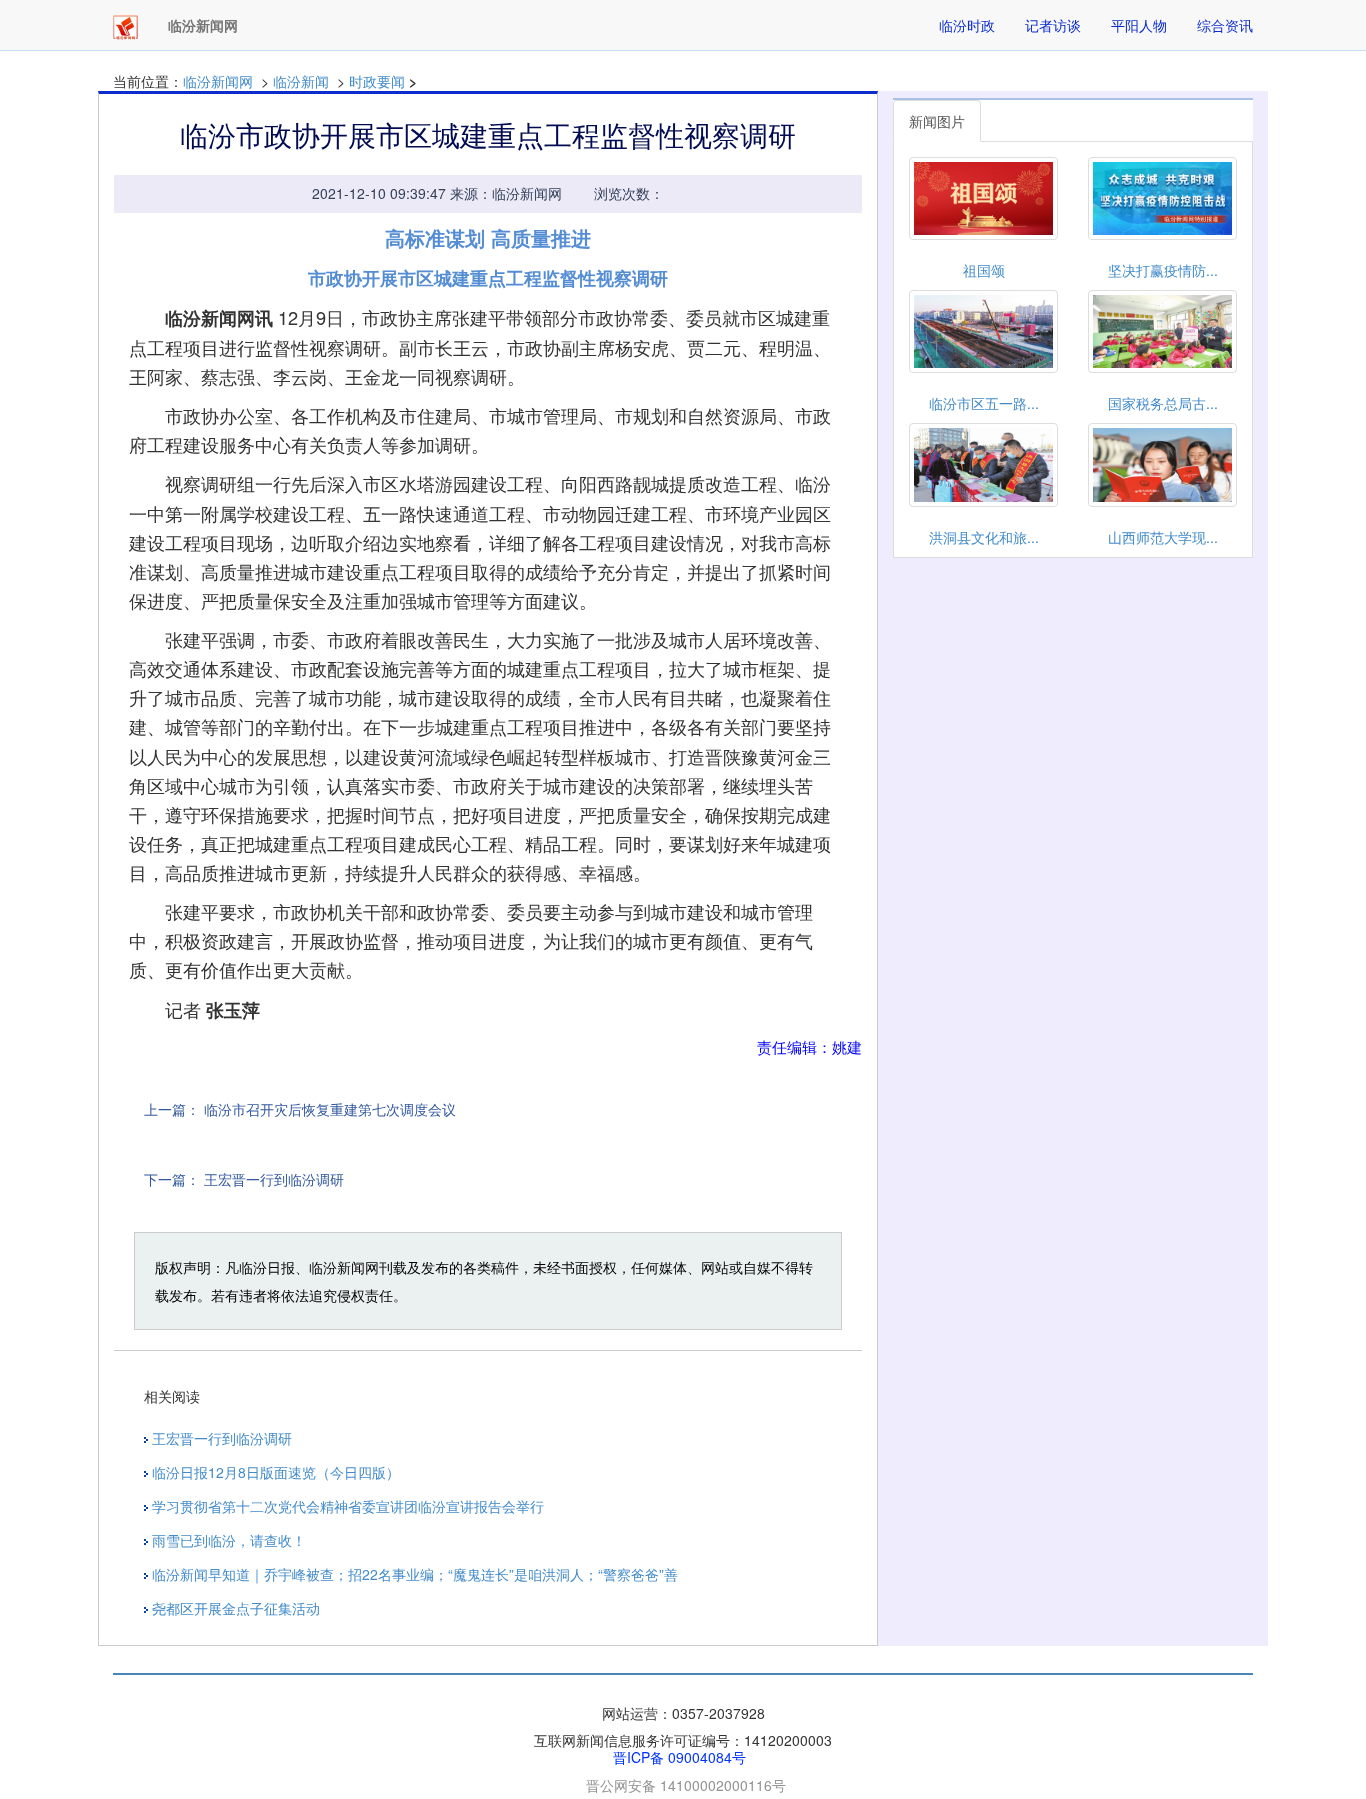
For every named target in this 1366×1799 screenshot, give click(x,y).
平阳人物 (1139, 25)
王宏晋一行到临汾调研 (274, 1179)
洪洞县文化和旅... (984, 537)
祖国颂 (984, 270)
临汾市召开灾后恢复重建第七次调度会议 (330, 1109)
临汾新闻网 (218, 81)
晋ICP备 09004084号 (679, 1757)
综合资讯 (1225, 25)
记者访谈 (1053, 25)
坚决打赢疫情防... (1163, 270)
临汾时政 (967, 25)
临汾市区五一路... (984, 403)
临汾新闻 (301, 81)
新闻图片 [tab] (937, 121)
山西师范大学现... (1163, 537)
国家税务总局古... (1163, 403)
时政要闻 (377, 81)
